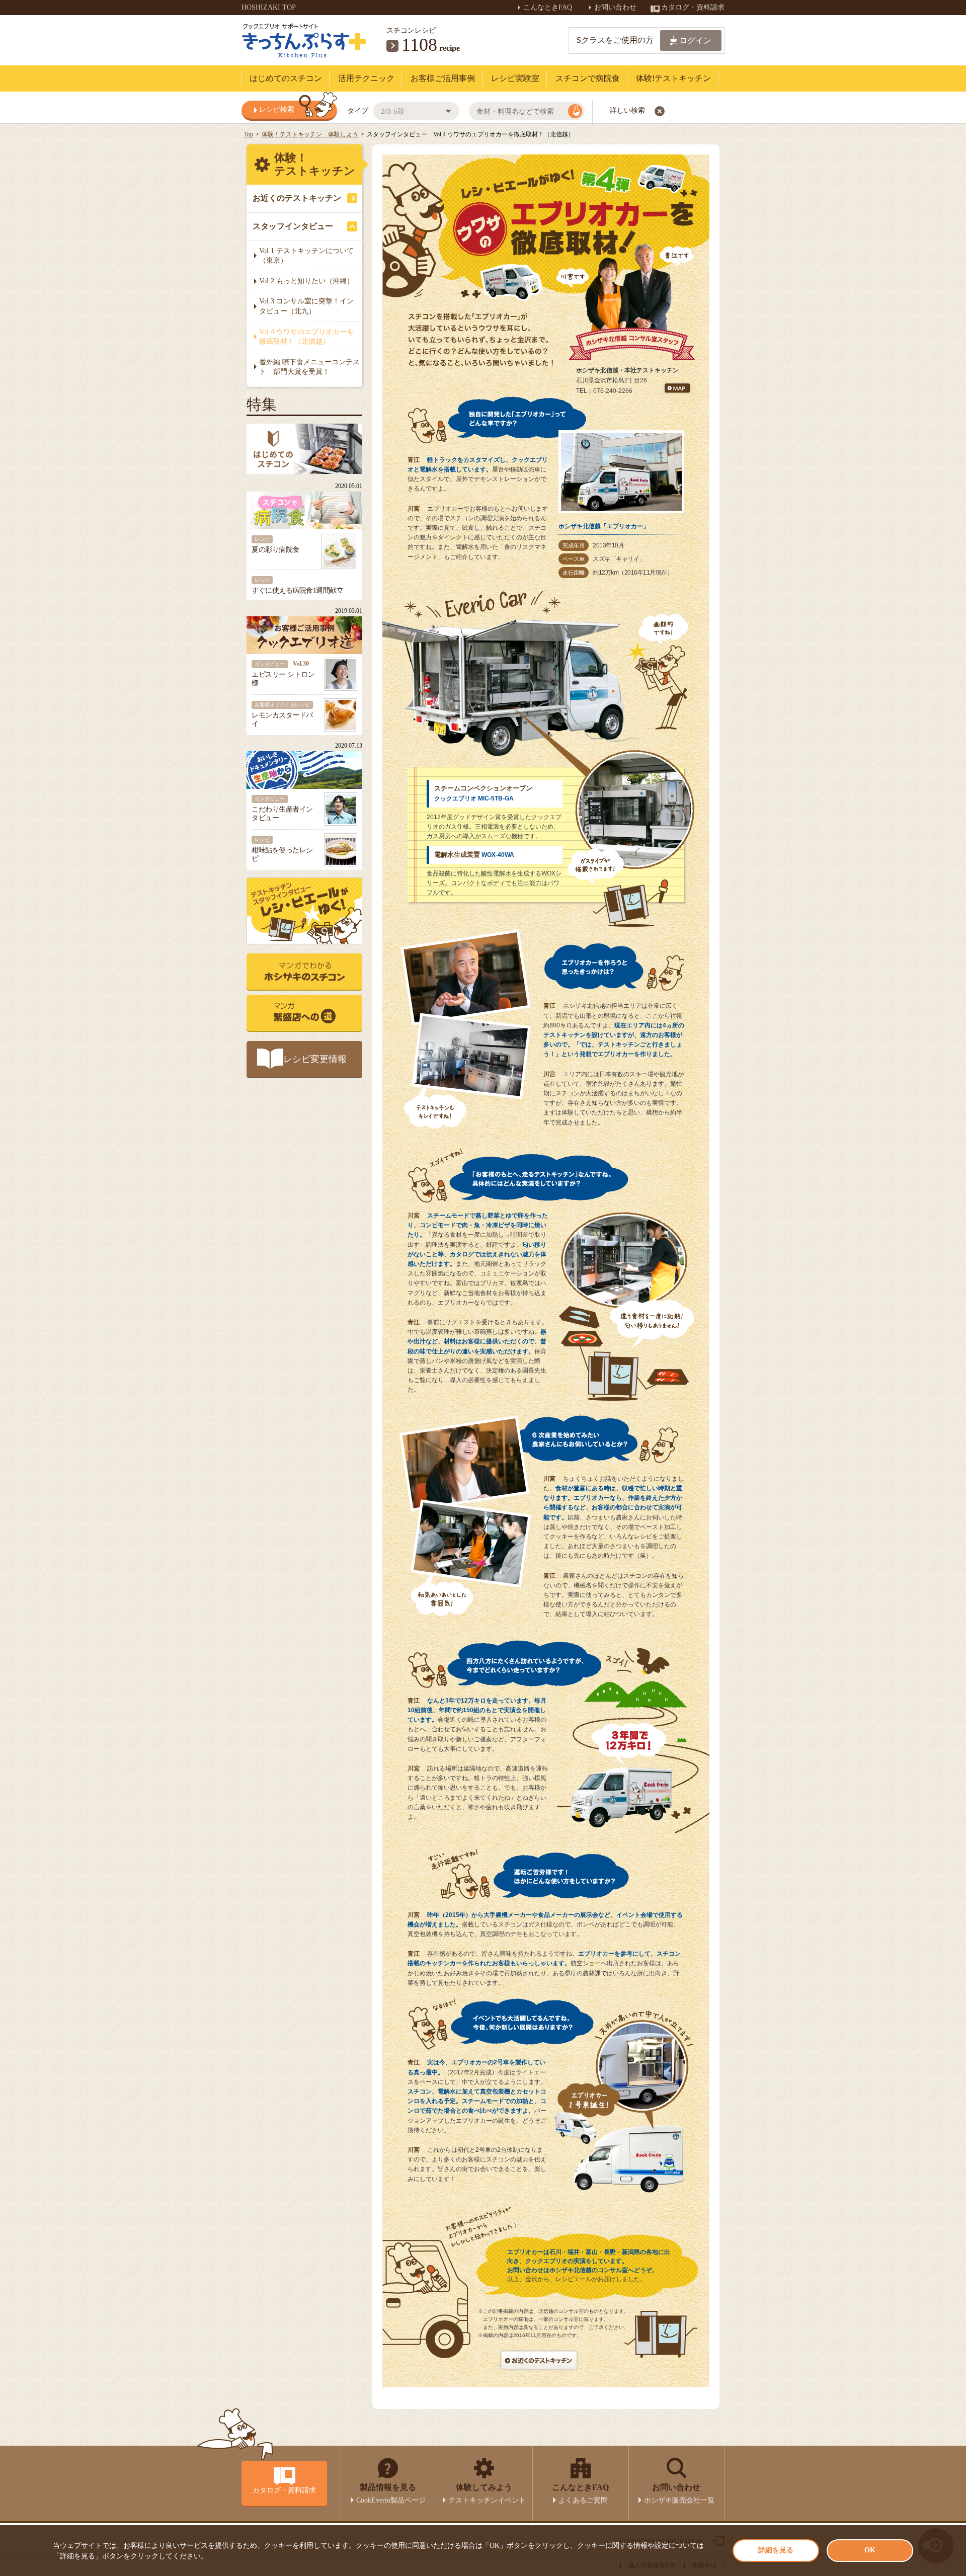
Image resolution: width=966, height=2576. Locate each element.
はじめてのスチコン (286, 78)
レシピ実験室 (515, 78)
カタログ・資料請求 (693, 7)
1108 (419, 45)
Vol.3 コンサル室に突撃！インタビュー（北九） (306, 306)
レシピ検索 (277, 109)
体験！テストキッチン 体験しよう (310, 134)
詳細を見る (776, 2550)
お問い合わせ (616, 7)
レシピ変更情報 (315, 1059)
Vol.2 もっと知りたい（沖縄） (306, 281)
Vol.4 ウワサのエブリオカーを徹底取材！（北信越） (306, 337)
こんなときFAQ (549, 7)
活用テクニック (366, 78)
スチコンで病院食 (588, 78)
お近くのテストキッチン (297, 198)
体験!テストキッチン (673, 78)
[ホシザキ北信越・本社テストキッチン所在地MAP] (677, 390)
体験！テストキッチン (315, 164)
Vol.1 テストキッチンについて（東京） (306, 256)
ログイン (695, 41)
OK (870, 2550)
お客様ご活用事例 (443, 78)
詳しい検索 (627, 110)
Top (249, 134)
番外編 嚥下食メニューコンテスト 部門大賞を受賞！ (309, 367)
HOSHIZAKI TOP (269, 7)
